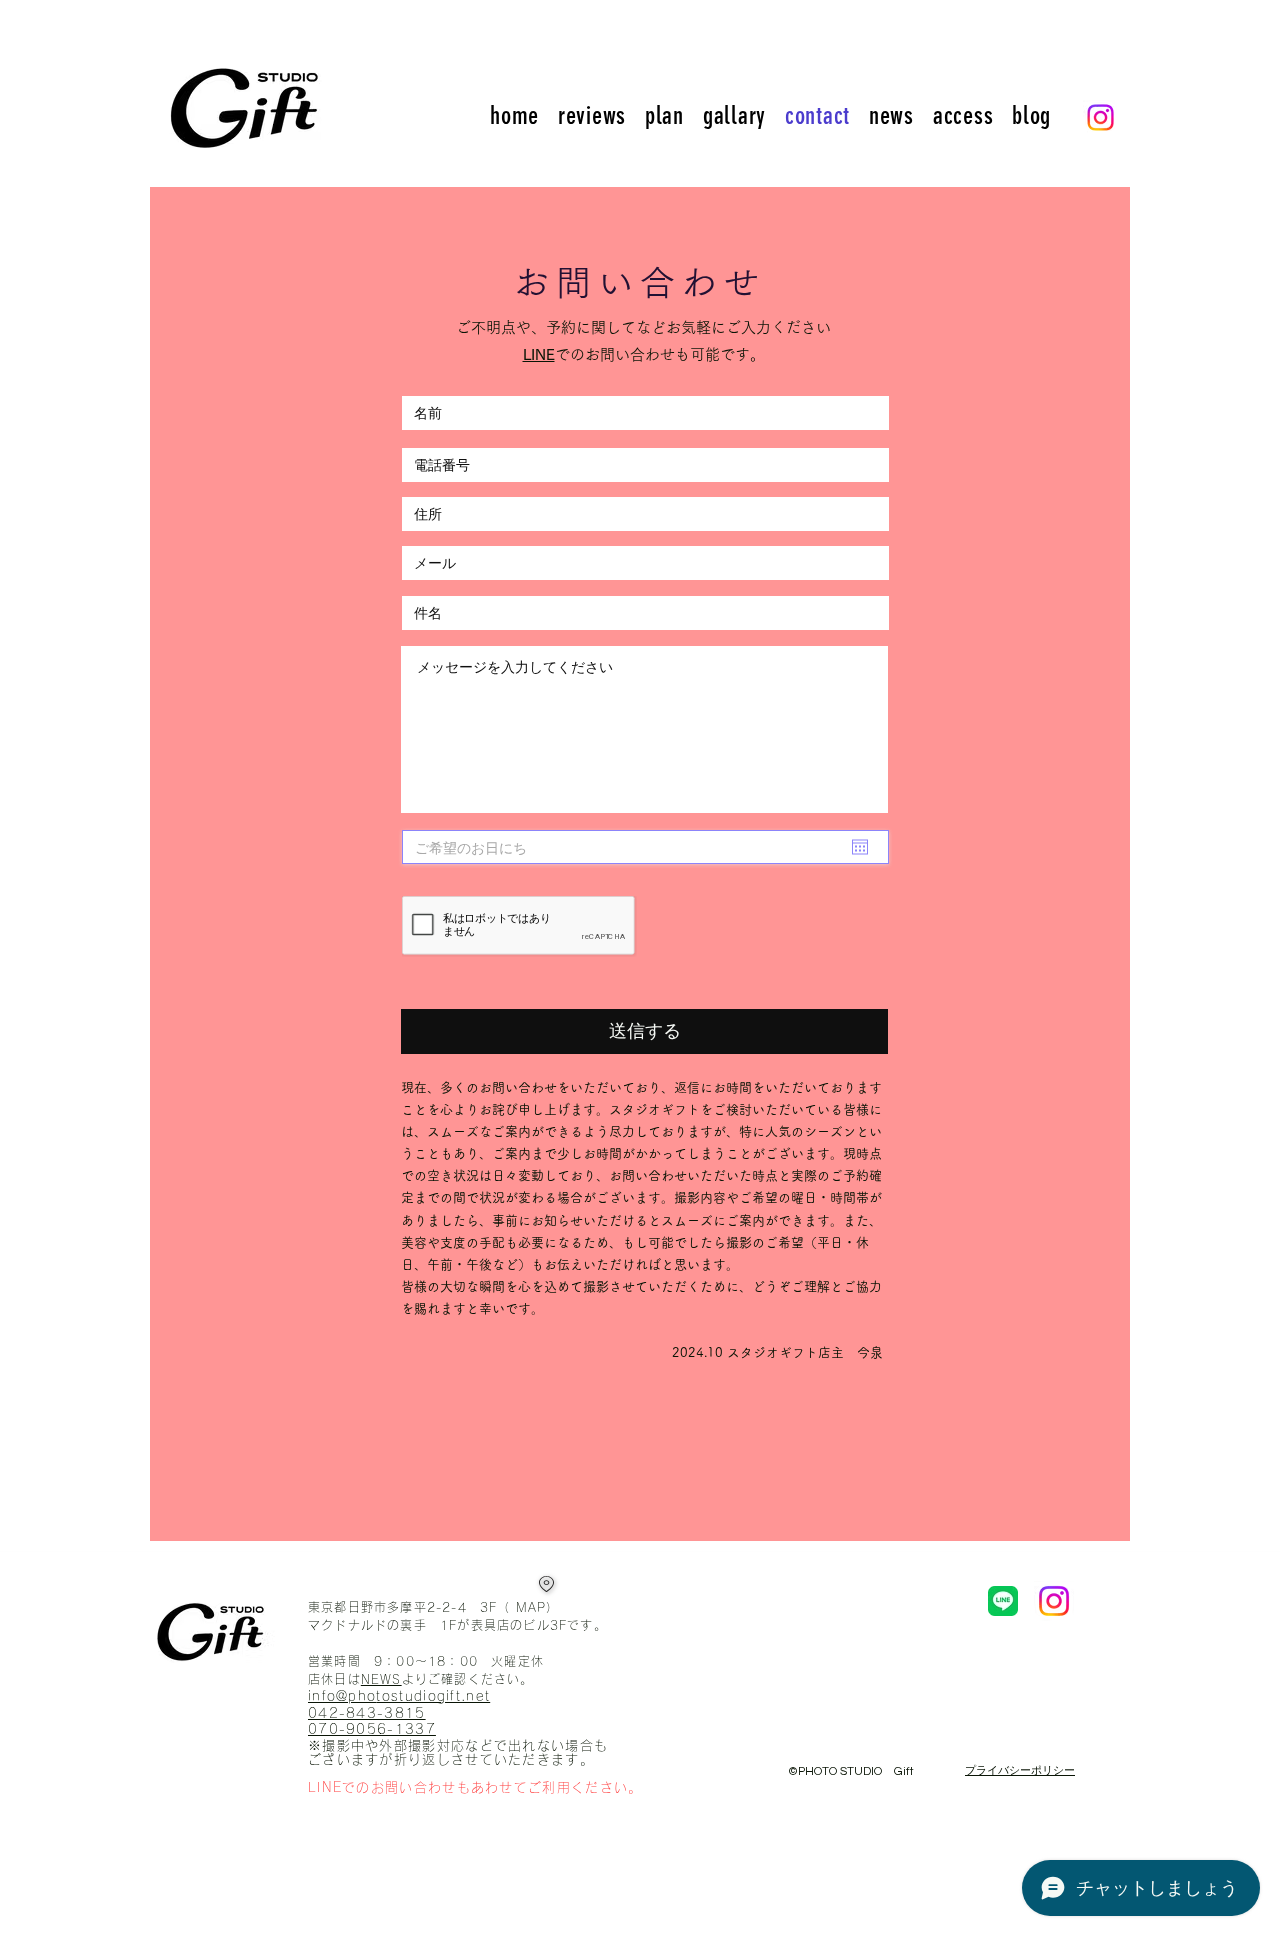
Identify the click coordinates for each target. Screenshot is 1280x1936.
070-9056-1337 (372, 1729)
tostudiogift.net (433, 1696)
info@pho (342, 1696)
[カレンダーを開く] (860, 847)
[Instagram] (1100, 117)
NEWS (381, 1679)
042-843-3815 (367, 1713)
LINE (539, 354)
